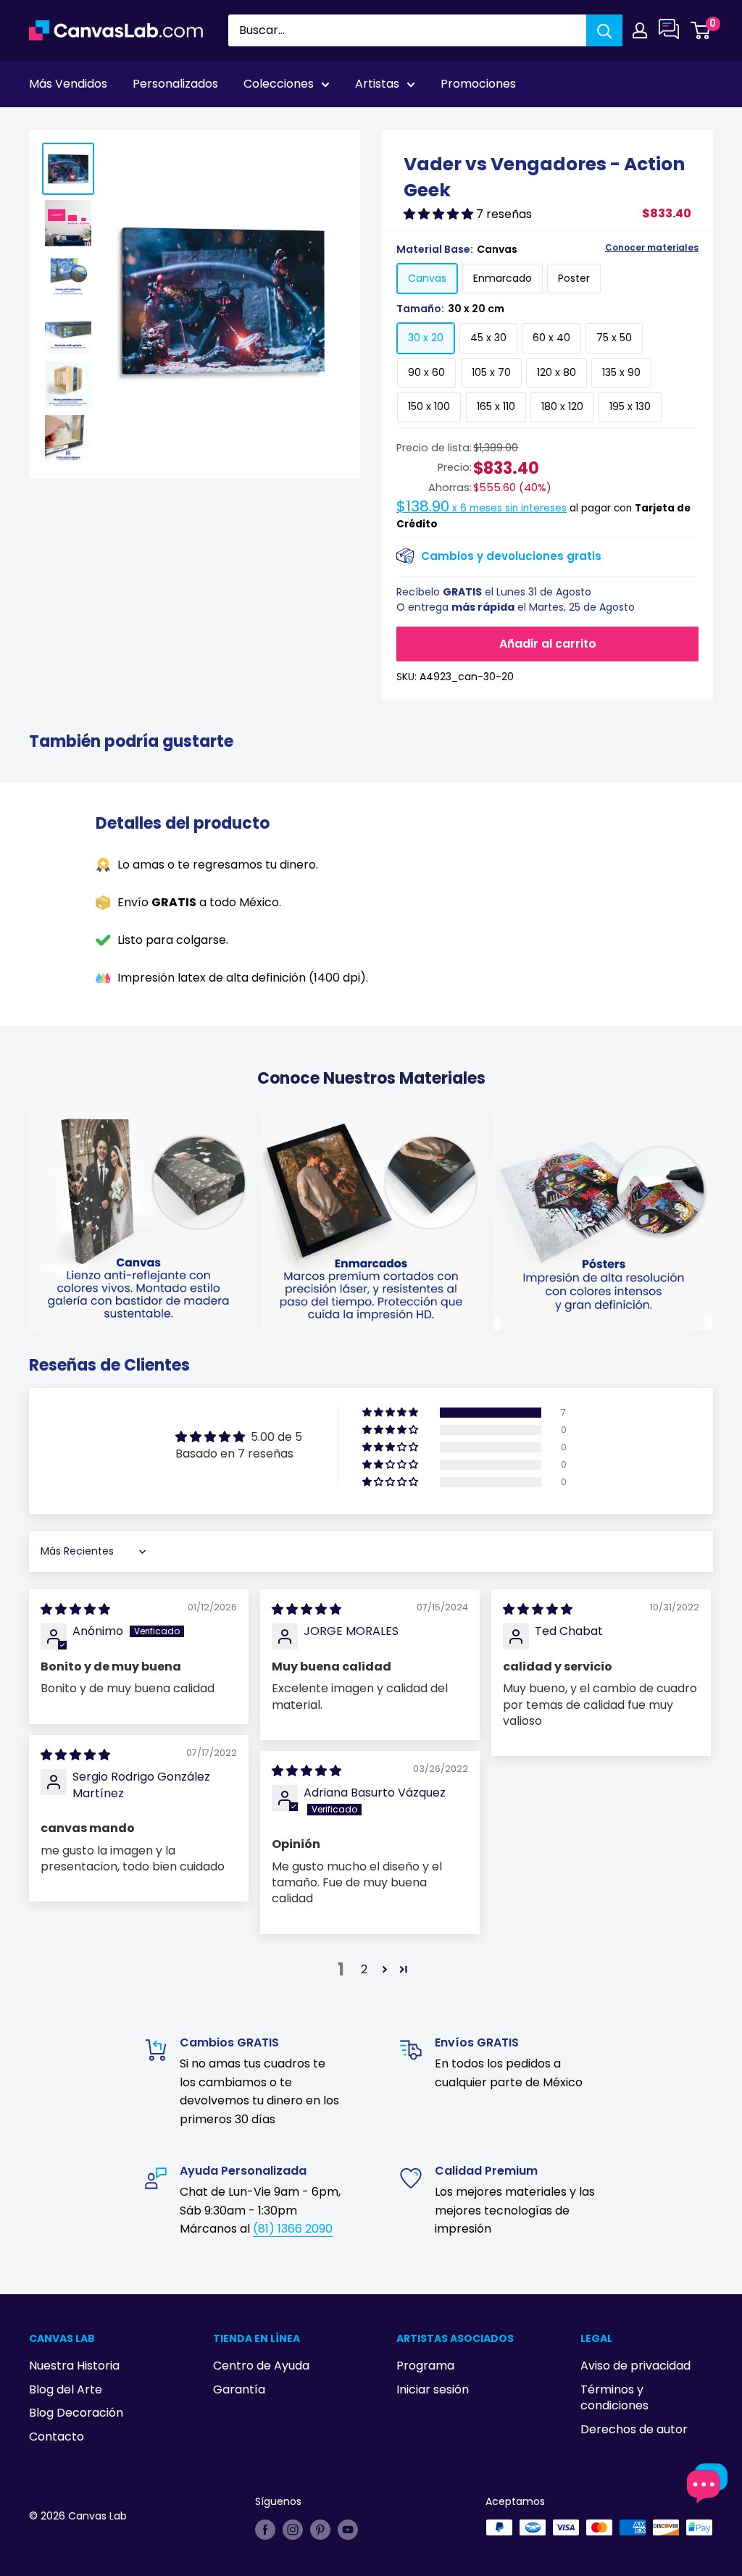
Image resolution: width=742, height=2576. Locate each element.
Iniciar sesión (433, 2389)
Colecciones (279, 84)
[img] (75, 1609)
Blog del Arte (66, 2389)
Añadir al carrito (548, 644)
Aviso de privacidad (635, 2366)
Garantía (239, 2389)
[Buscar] (604, 30)
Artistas (377, 84)
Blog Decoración (76, 2413)
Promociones (478, 84)
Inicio (42, 124)
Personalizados (175, 84)
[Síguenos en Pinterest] (320, 2529)
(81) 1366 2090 (293, 2229)
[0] (701, 30)
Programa (425, 2366)
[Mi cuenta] (640, 30)
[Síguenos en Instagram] (293, 2529)
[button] (440, 214)
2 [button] (364, 1969)
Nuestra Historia (74, 2366)
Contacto (57, 2437)
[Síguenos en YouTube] (348, 2529)
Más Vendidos (68, 84)
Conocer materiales (652, 248)
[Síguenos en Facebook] (265, 2529)
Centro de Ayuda (261, 2366)
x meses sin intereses (482, 508)
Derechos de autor (634, 2429)
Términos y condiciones (614, 2397)
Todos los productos (121, 124)
